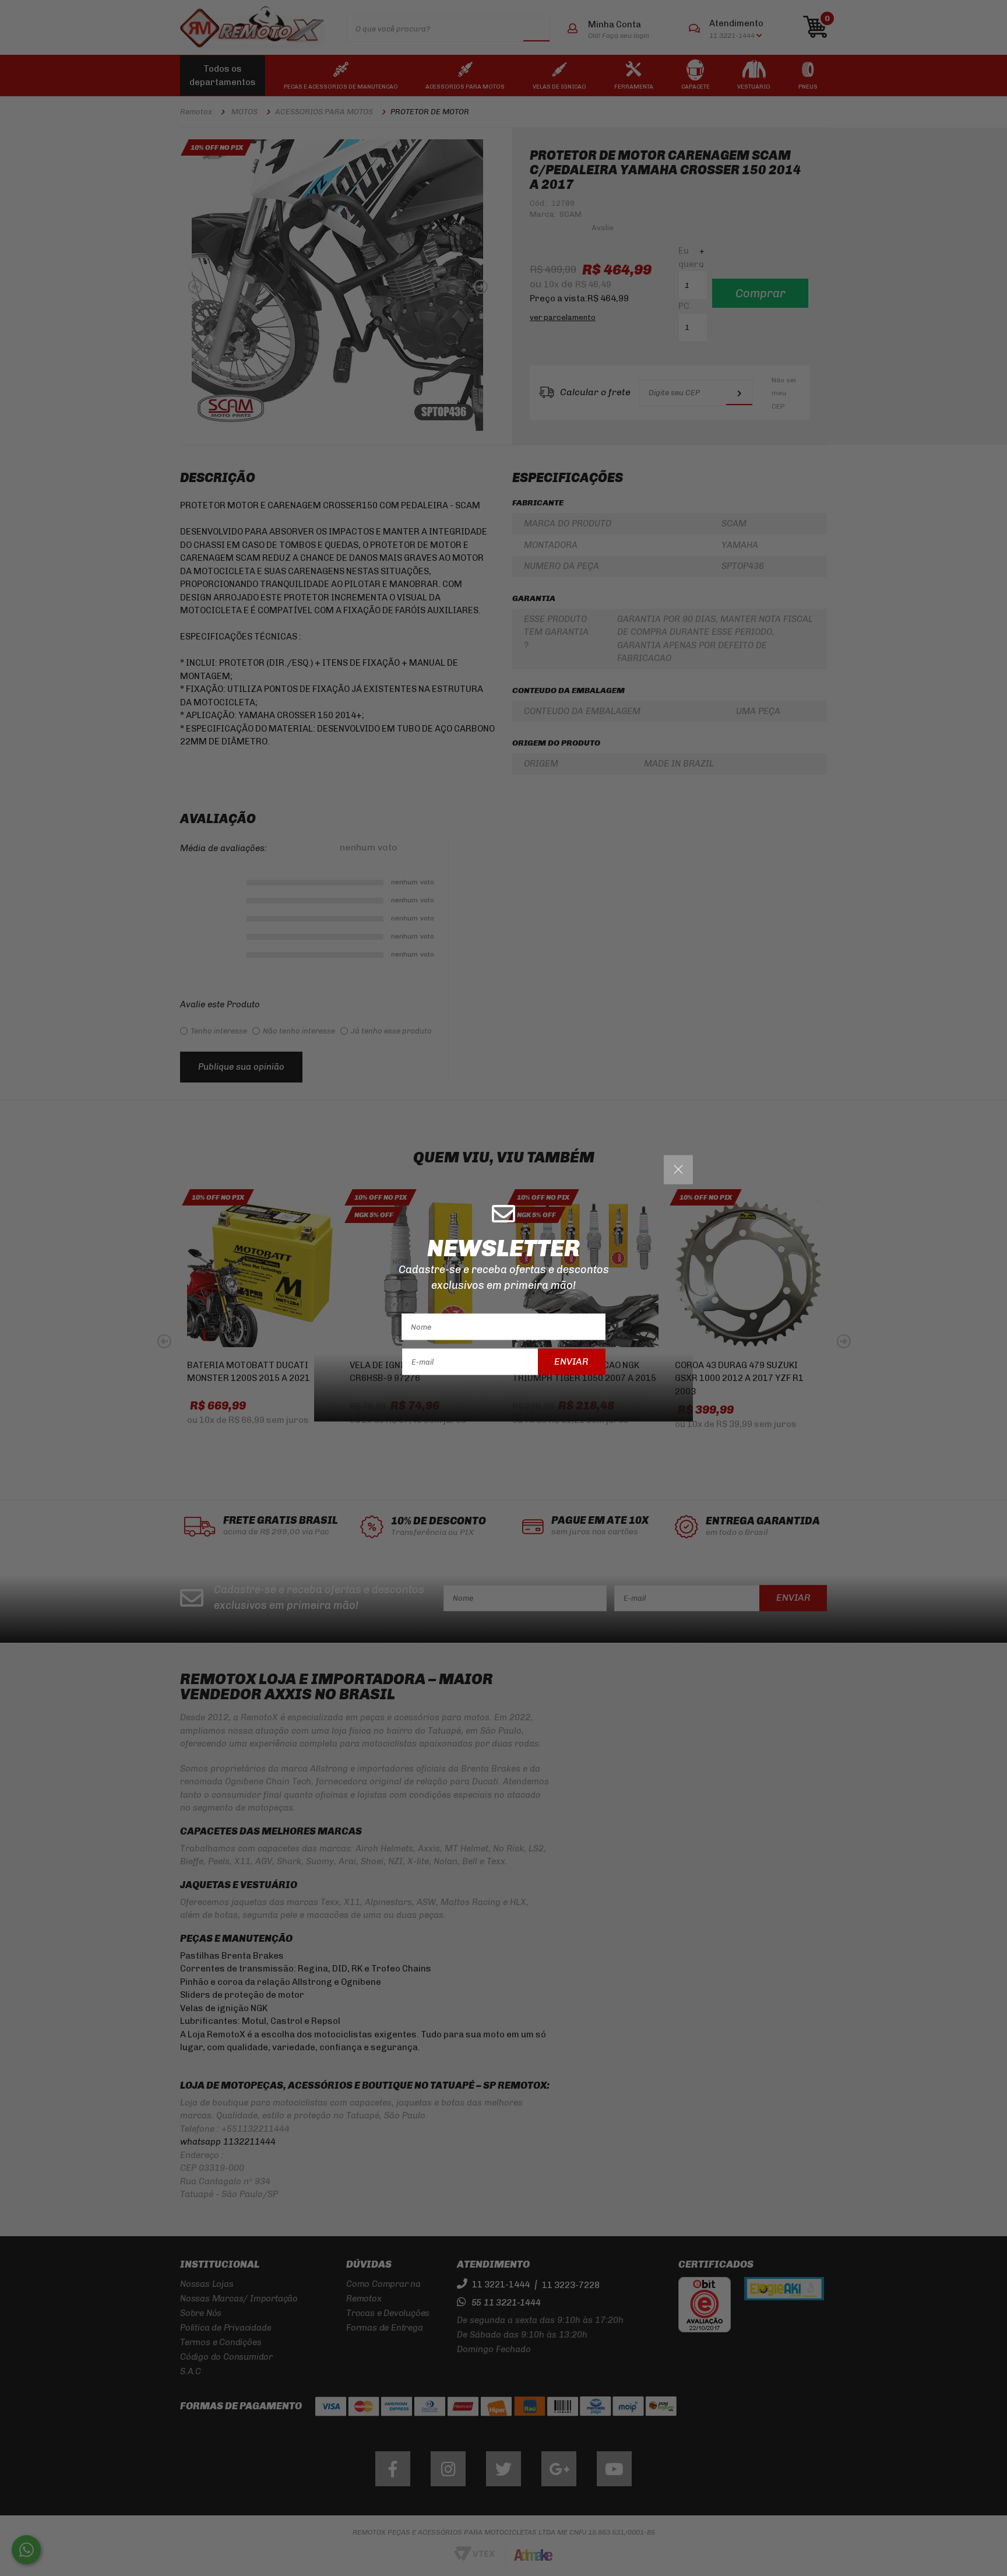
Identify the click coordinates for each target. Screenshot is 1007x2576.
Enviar (571, 1361)
